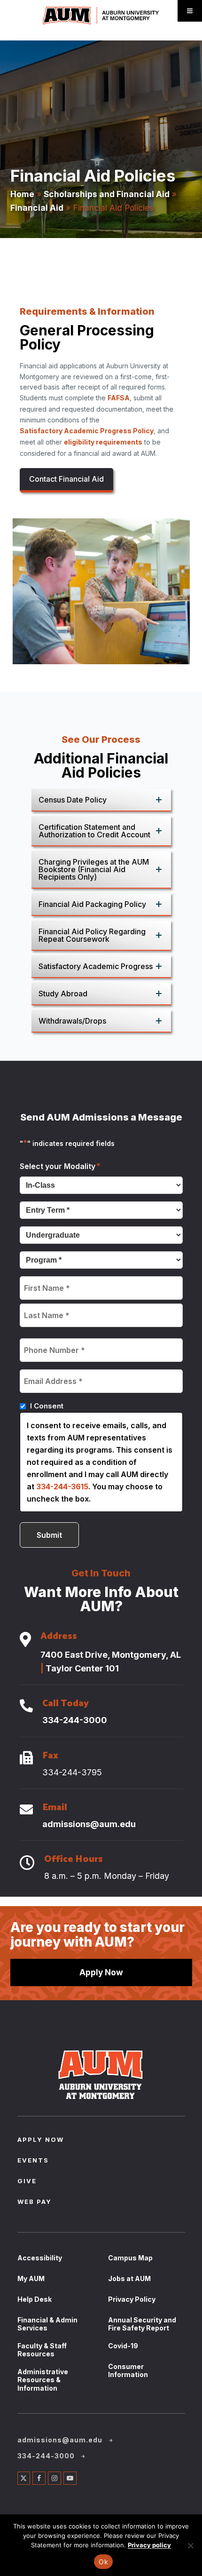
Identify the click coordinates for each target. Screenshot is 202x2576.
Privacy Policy (132, 2299)
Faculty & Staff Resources (42, 2350)
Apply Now (101, 1972)
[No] (190, 2545)
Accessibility (40, 2258)
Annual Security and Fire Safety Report (142, 2324)
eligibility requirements (103, 442)
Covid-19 (123, 2346)
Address (59, 1638)
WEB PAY (35, 2202)
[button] (101, 800)
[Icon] (25, 1640)
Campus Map (130, 2258)
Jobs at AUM (129, 2278)
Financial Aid (37, 208)
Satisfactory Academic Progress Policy (87, 431)
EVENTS (33, 2161)
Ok (103, 2562)
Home (22, 194)
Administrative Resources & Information (43, 2380)
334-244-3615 (62, 1487)
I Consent (47, 1406)
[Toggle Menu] (190, 11)
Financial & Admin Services (47, 2324)
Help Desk (35, 2299)
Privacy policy (149, 2545)
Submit (49, 1535)
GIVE (27, 2182)
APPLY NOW (41, 2140)
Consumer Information (128, 2371)
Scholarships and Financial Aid (107, 194)
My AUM (31, 2278)
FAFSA (119, 398)
